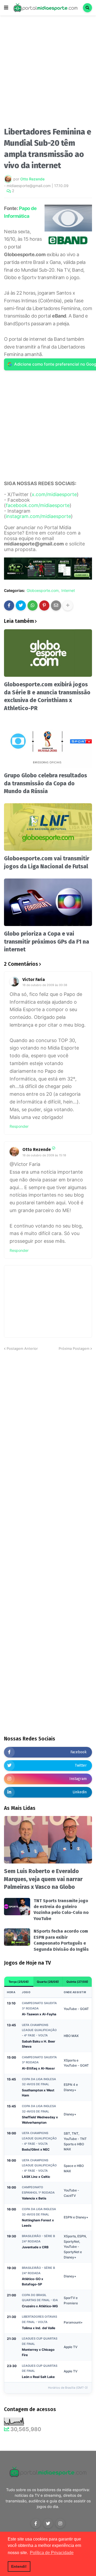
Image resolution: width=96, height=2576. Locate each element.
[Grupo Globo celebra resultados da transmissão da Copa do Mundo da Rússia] (48, 744)
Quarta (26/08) (48, 1982)
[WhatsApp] (33, 606)
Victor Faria (34, 980)
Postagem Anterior (22, 1348)
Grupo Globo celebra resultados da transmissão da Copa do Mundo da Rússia (45, 783)
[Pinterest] (44, 606)
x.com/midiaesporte (54, 494)
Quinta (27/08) (77, 1982)
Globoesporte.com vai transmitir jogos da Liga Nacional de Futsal (47, 862)
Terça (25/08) (19, 1982)
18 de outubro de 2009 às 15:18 (44, 1155)
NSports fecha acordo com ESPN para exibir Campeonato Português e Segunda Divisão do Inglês (61, 1940)
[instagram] (60, 2523)
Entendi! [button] (19, 2566)
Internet (68, 591)
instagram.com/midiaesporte (38, 516)
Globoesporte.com (43, 591)
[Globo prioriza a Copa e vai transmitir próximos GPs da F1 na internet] (48, 902)
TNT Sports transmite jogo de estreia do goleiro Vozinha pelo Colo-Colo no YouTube (61, 1910)
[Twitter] (21, 606)
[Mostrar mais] (68, 606)
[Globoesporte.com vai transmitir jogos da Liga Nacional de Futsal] (48, 827)
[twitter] (48, 2523)
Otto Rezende (37, 1149)
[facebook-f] (36, 2523)
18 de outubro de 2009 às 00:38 (45, 985)
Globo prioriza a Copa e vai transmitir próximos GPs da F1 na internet (47, 942)
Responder (19, 1126)
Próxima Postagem (74, 1348)
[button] (6, 8)
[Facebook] (9, 606)
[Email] (56, 606)
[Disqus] (48, 1418)
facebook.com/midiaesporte (38, 505)
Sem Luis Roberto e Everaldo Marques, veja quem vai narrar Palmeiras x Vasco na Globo (43, 1879)
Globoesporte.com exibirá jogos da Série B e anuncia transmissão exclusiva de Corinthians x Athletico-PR (47, 696)
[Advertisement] (48, 73)
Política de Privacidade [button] (52, 2553)
